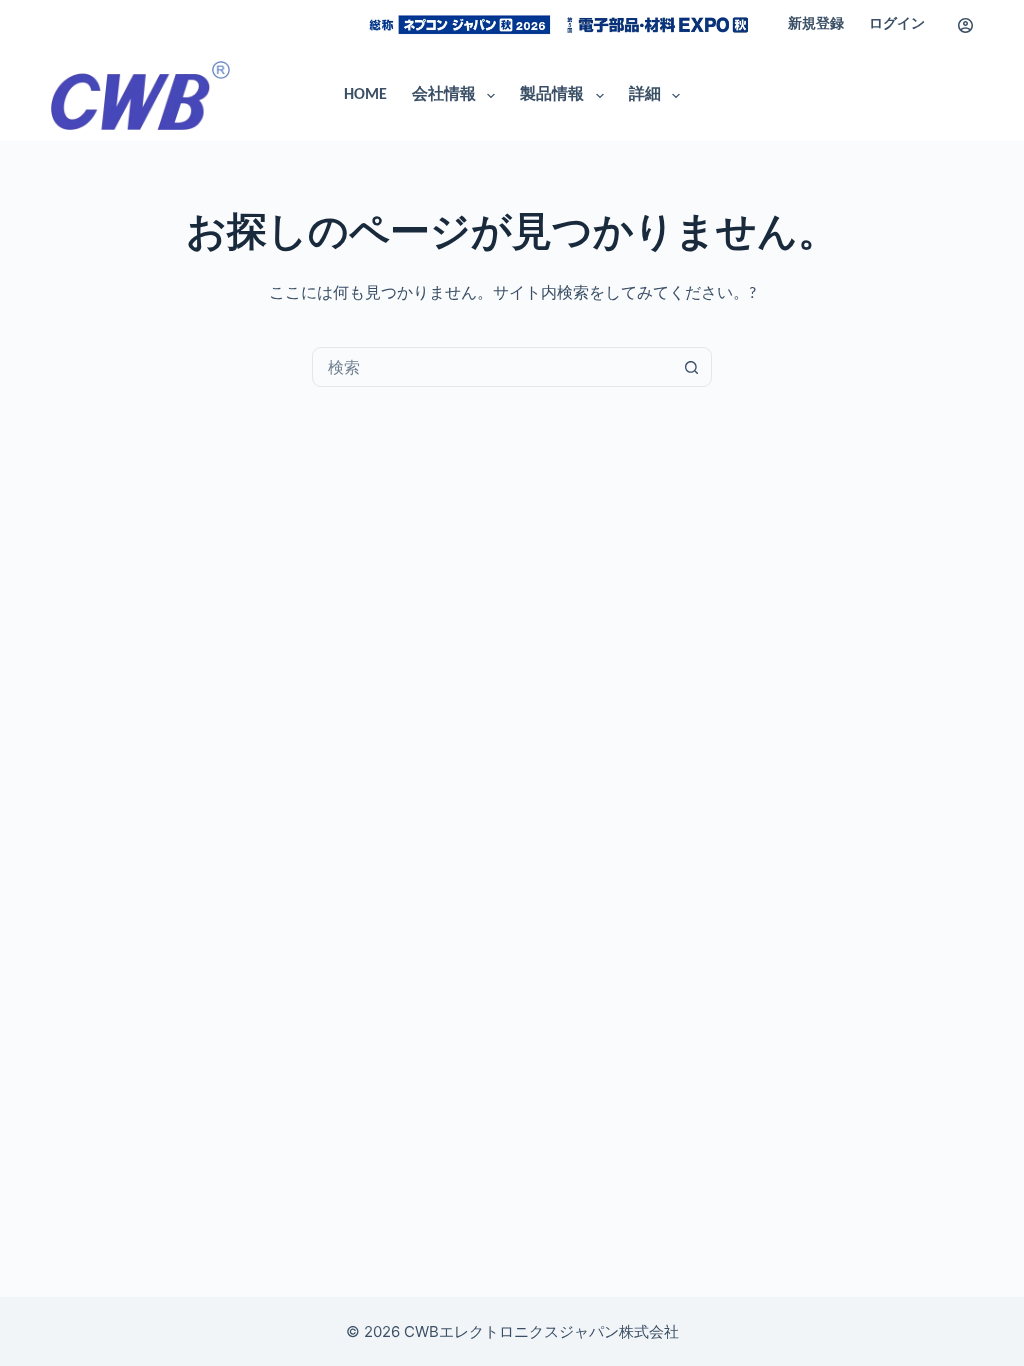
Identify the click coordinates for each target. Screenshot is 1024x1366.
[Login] (965, 25)
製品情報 (552, 95)
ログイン (897, 24)
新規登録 (816, 24)
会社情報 (444, 95)
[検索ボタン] (691, 367)
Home (365, 95)
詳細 (645, 95)
